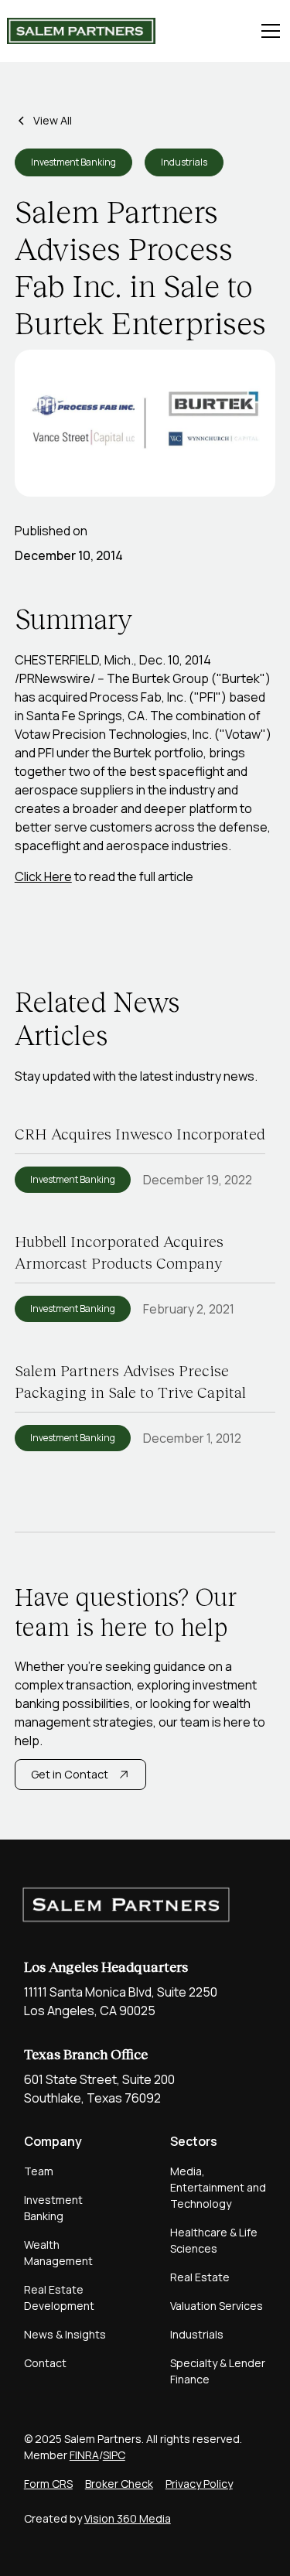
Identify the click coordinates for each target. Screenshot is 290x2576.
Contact (45, 2363)
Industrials (197, 2334)
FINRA (84, 2455)
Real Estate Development (59, 2298)
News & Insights (65, 2334)
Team (39, 2171)
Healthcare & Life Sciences (214, 2240)
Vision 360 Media (128, 2518)
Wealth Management (58, 2253)
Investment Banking (53, 2208)
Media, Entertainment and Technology (218, 2187)
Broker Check (119, 2484)
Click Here (43, 876)
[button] (268, 31)
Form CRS (48, 2484)
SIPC (114, 2455)
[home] (81, 31)
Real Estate (200, 2277)
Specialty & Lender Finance (218, 2371)
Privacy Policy (199, 2484)
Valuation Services (217, 2306)
